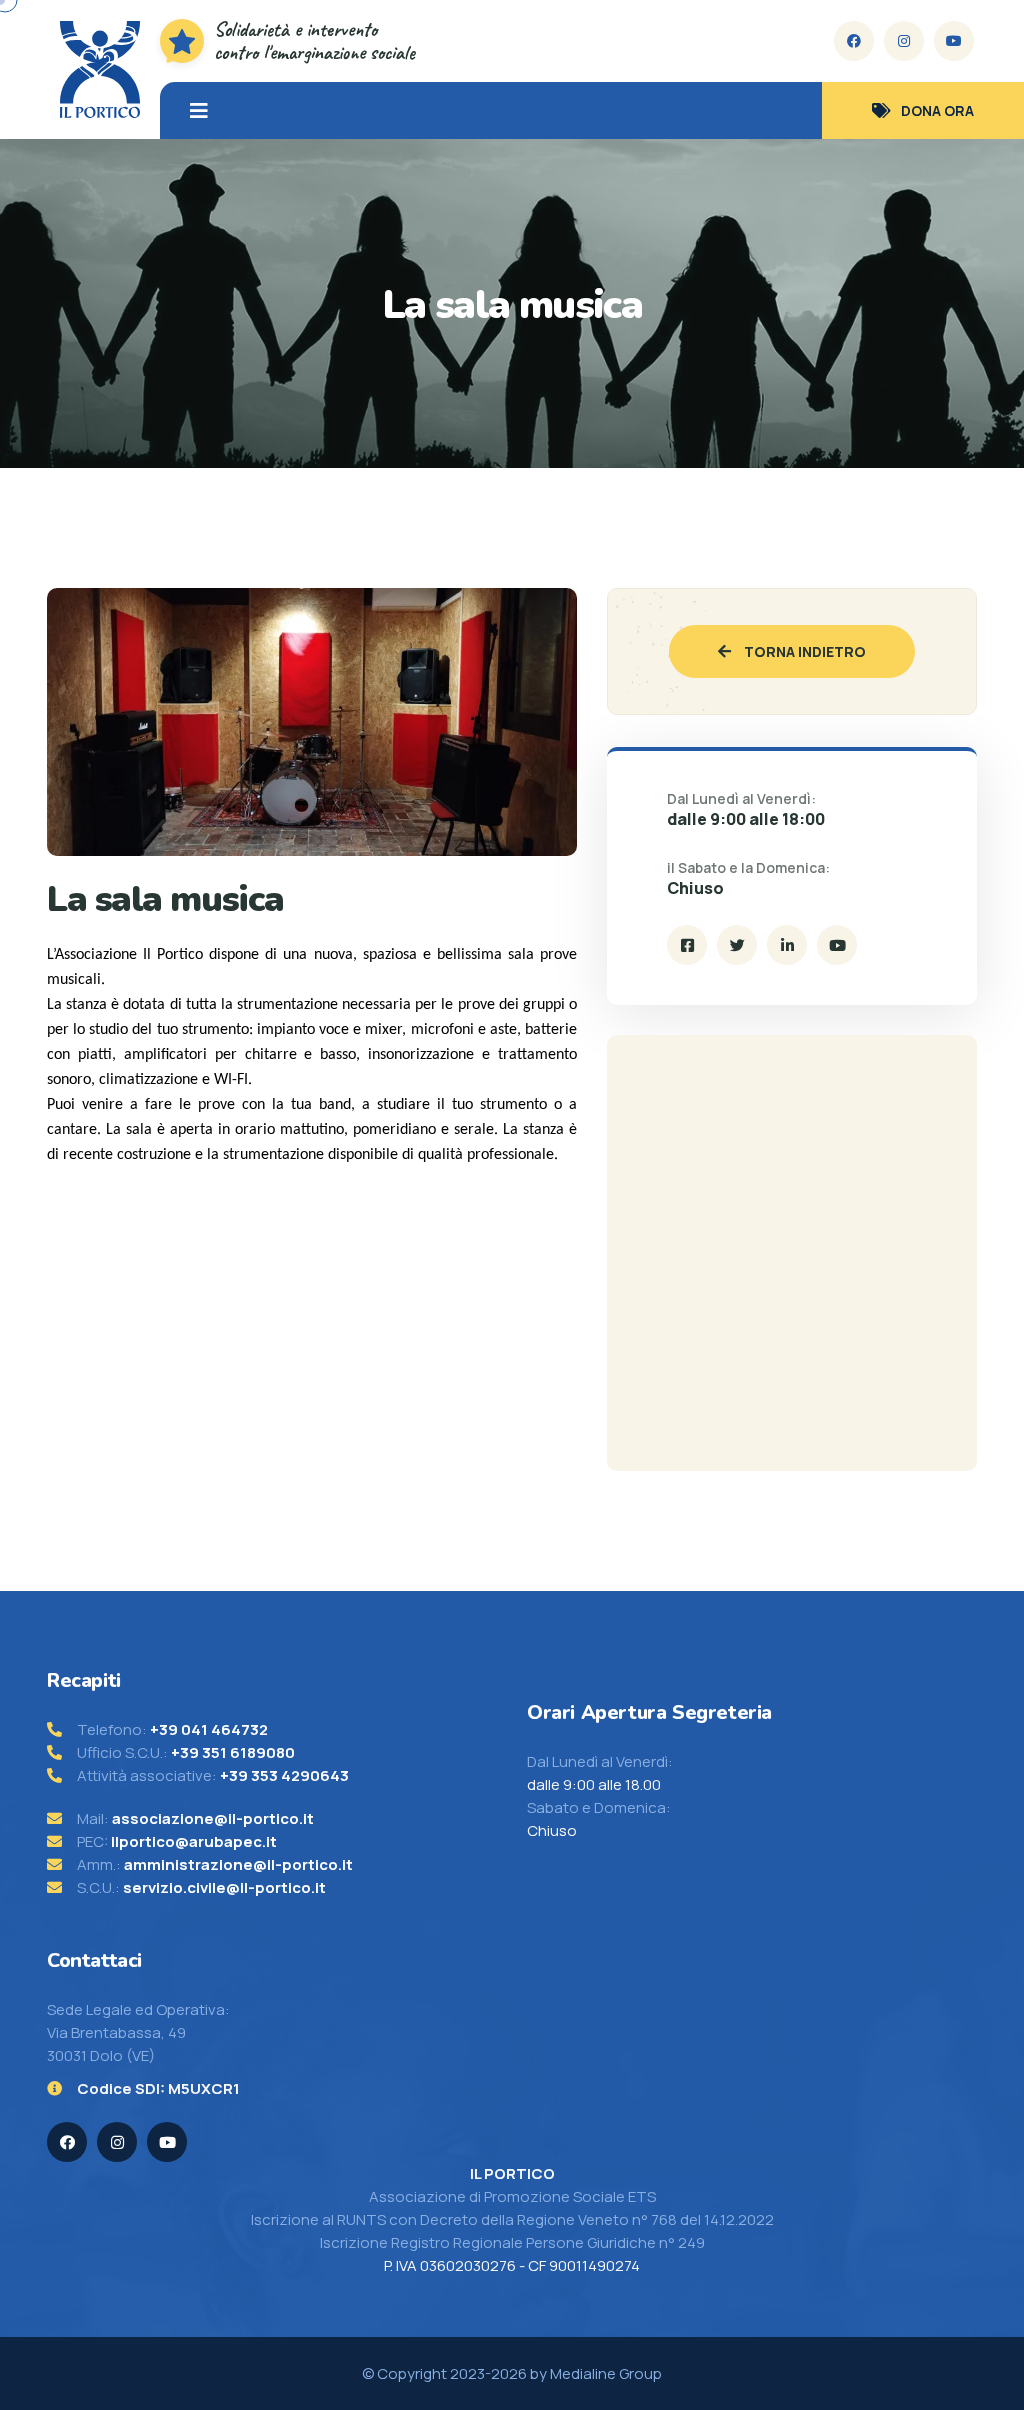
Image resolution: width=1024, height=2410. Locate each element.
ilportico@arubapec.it (194, 1841)
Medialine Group (606, 2373)
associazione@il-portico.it (213, 1818)
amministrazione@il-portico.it (238, 1864)
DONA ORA (937, 110)
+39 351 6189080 (233, 1752)
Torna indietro (803, 651)
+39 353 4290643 (284, 1775)
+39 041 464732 (209, 1729)
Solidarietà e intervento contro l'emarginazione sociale (314, 41)
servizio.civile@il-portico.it (224, 1887)
